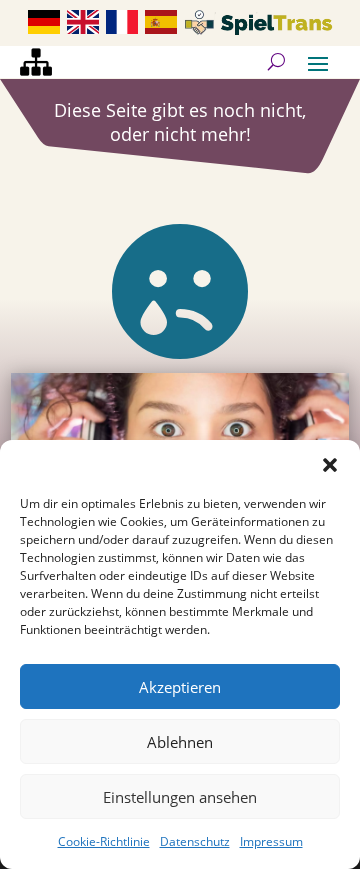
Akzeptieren (180, 687)
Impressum (271, 841)
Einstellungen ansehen (180, 797)
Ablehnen (180, 742)
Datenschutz (195, 841)
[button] (330, 465)
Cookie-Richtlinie (104, 841)
